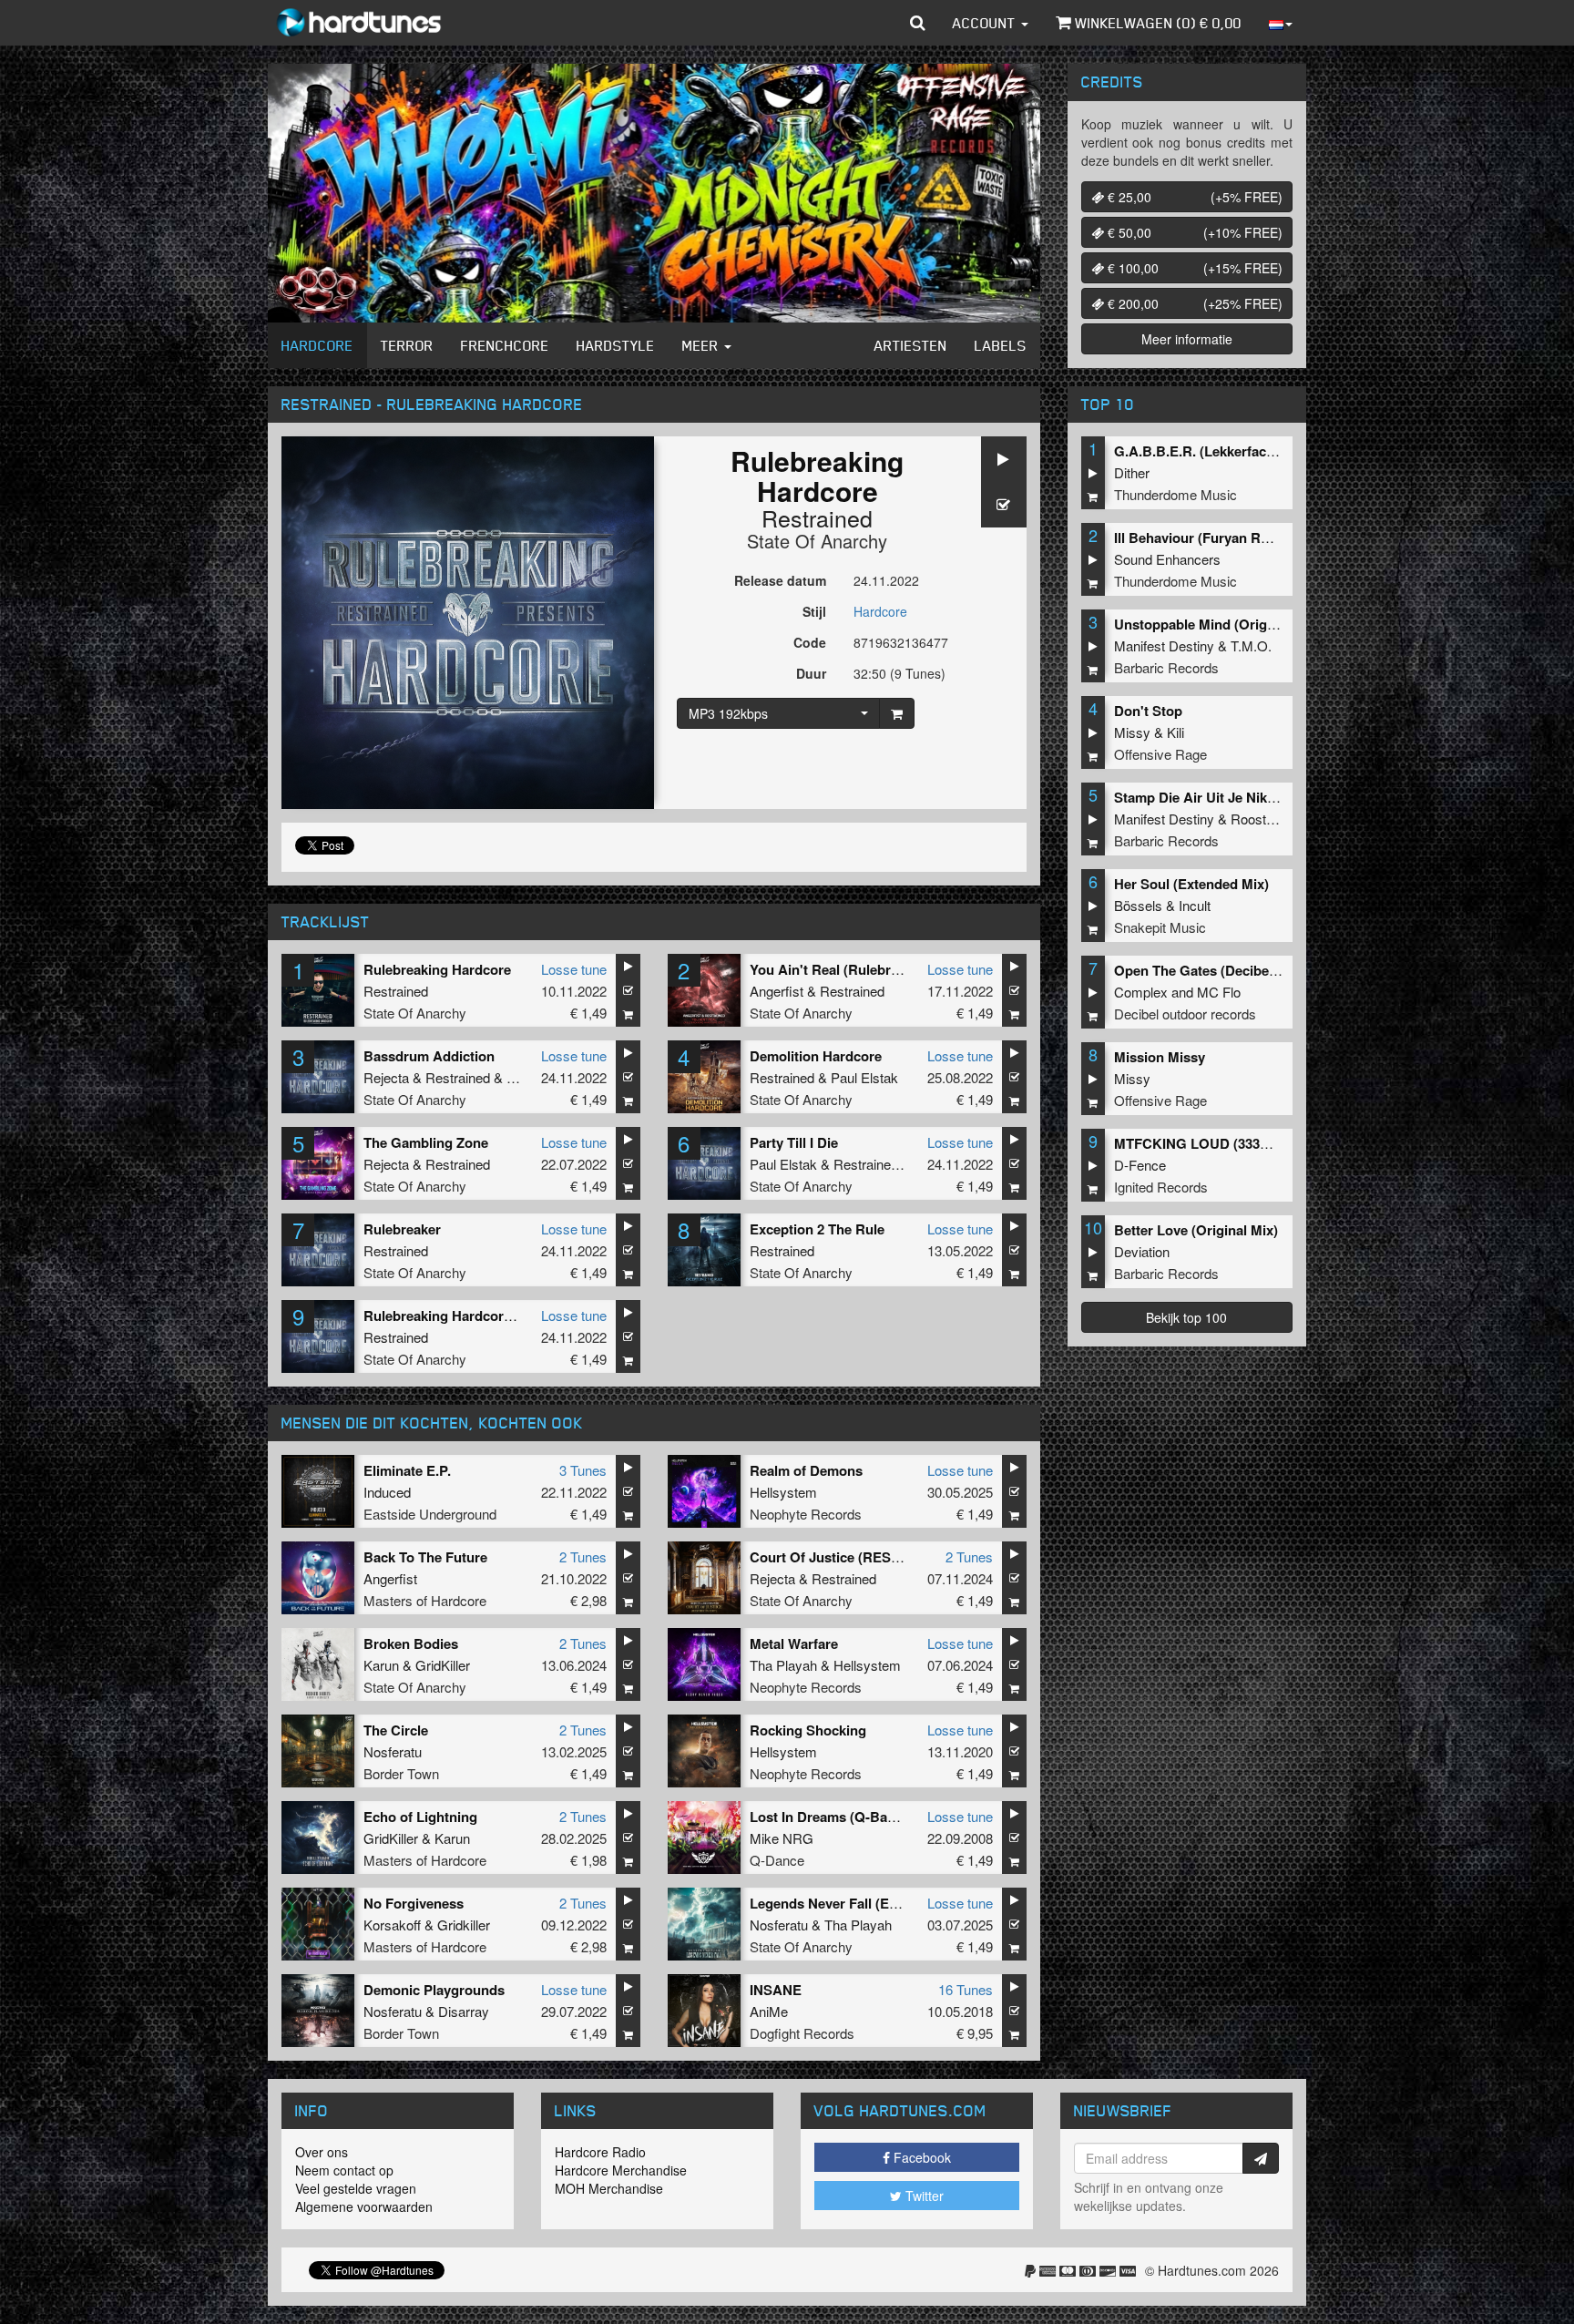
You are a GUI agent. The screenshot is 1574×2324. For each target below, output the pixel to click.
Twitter (923, 2196)
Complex (1141, 992)
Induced (387, 1492)
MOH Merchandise (609, 2188)
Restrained (817, 517)
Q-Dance (777, 1860)
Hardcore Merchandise (621, 2170)
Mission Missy (1160, 1057)
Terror (407, 345)
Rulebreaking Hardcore (437, 969)
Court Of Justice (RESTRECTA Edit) (864, 1557)
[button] (918, 23)
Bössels (1138, 905)
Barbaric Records (1166, 667)
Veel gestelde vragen (356, 2188)
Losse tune (574, 969)
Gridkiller (464, 1925)
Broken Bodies (411, 1643)
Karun (381, 1665)
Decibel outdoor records (1185, 1014)
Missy (1132, 732)
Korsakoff (392, 1925)
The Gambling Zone (426, 1142)
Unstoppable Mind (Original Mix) (1217, 624)
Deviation (1142, 1251)
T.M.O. (1251, 645)
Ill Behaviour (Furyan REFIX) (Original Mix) (1250, 537)
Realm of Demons (806, 1470)
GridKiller (443, 1665)
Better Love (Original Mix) (1196, 1230)
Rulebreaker (402, 1229)
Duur (811, 673)
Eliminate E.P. (407, 1470)
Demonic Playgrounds (434, 1990)
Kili (1175, 732)
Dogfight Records (802, 2033)
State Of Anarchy (817, 541)
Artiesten (911, 345)
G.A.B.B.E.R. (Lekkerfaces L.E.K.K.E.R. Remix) (1262, 451)
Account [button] (986, 23)
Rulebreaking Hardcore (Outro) (462, 1316)
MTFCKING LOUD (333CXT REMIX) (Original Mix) (1272, 1143)
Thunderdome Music (1175, 494)
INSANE (776, 1990)
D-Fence (1140, 1165)
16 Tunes (966, 1989)
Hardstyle (616, 345)
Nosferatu (393, 1751)
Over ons (322, 2152)
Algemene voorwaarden (364, 2206)
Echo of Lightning (420, 1817)
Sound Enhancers (1167, 559)
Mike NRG (782, 1838)
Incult (1195, 905)
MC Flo (1219, 992)
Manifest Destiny (1164, 645)
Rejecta (386, 1077)
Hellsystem (783, 1492)
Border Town (401, 1773)
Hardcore (317, 345)
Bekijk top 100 (1186, 1317)
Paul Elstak (864, 1077)
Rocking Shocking (808, 1730)
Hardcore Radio (600, 2152)
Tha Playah (783, 1665)
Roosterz (1258, 819)
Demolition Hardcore (816, 1056)
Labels (1001, 345)
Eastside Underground (430, 1514)
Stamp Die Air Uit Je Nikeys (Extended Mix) (1251, 797)
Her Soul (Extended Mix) (1191, 884)
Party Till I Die (794, 1142)
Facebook (920, 2157)
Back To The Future (425, 1557)
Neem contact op (344, 2170)
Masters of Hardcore (425, 1600)
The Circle (396, 1730)
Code (810, 642)
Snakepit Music (1160, 927)
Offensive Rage (1160, 754)
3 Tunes (583, 1470)
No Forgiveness (414, 1903)
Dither (1132, 472)
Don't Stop (1148, 711)
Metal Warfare (794, 1643)
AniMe (769, 2011)
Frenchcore (505, 345)
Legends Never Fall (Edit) (830, 1903)
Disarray (464, 2011)
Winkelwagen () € (1156, 23)
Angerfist (777, 991)
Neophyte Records (806, 1514)
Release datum (780, 580)
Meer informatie (1187, 339)
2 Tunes (583, 1556)
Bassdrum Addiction (429, 1056)
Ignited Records (1161, 1187)
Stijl (814, 611)
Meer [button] (702, 345)
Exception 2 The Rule (817, 1229)
